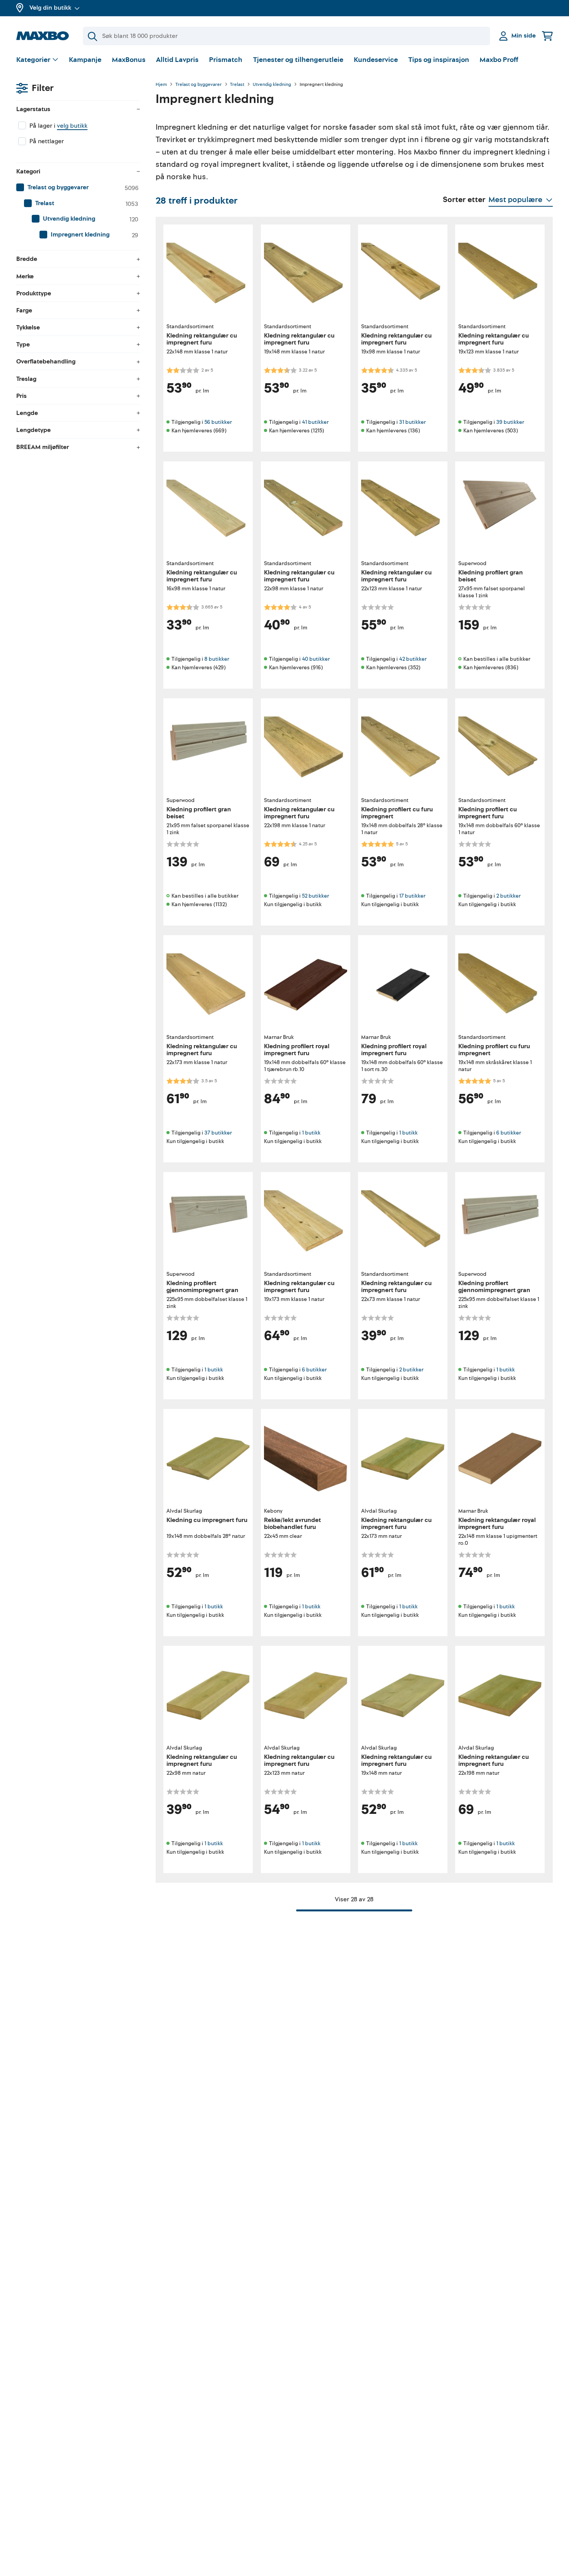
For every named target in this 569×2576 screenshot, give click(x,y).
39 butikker (510, 422)
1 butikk (311, 1133)
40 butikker (316, 659)
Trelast (237, 85)
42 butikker (413, 659)
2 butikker (508, 896)
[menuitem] (78, 188)
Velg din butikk (50, 8)
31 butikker (412, 422)
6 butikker (509, 1133)
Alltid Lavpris (177, 60)
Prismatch (226, 60)
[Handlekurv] (547, 36)
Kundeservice (376, 60)
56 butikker (218, 422)
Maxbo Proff (499, 60)
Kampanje (85, 60)
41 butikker (315, 422)
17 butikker (412, 896)
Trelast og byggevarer (199, 85)
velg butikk (72, 126)
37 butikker (218, 1133)
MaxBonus (129, 60)
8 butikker (217, 659)
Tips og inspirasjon (439, 60)
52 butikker (315, 896)
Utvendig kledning (272, 85)
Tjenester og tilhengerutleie (298, 60)
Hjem (161, 85)
